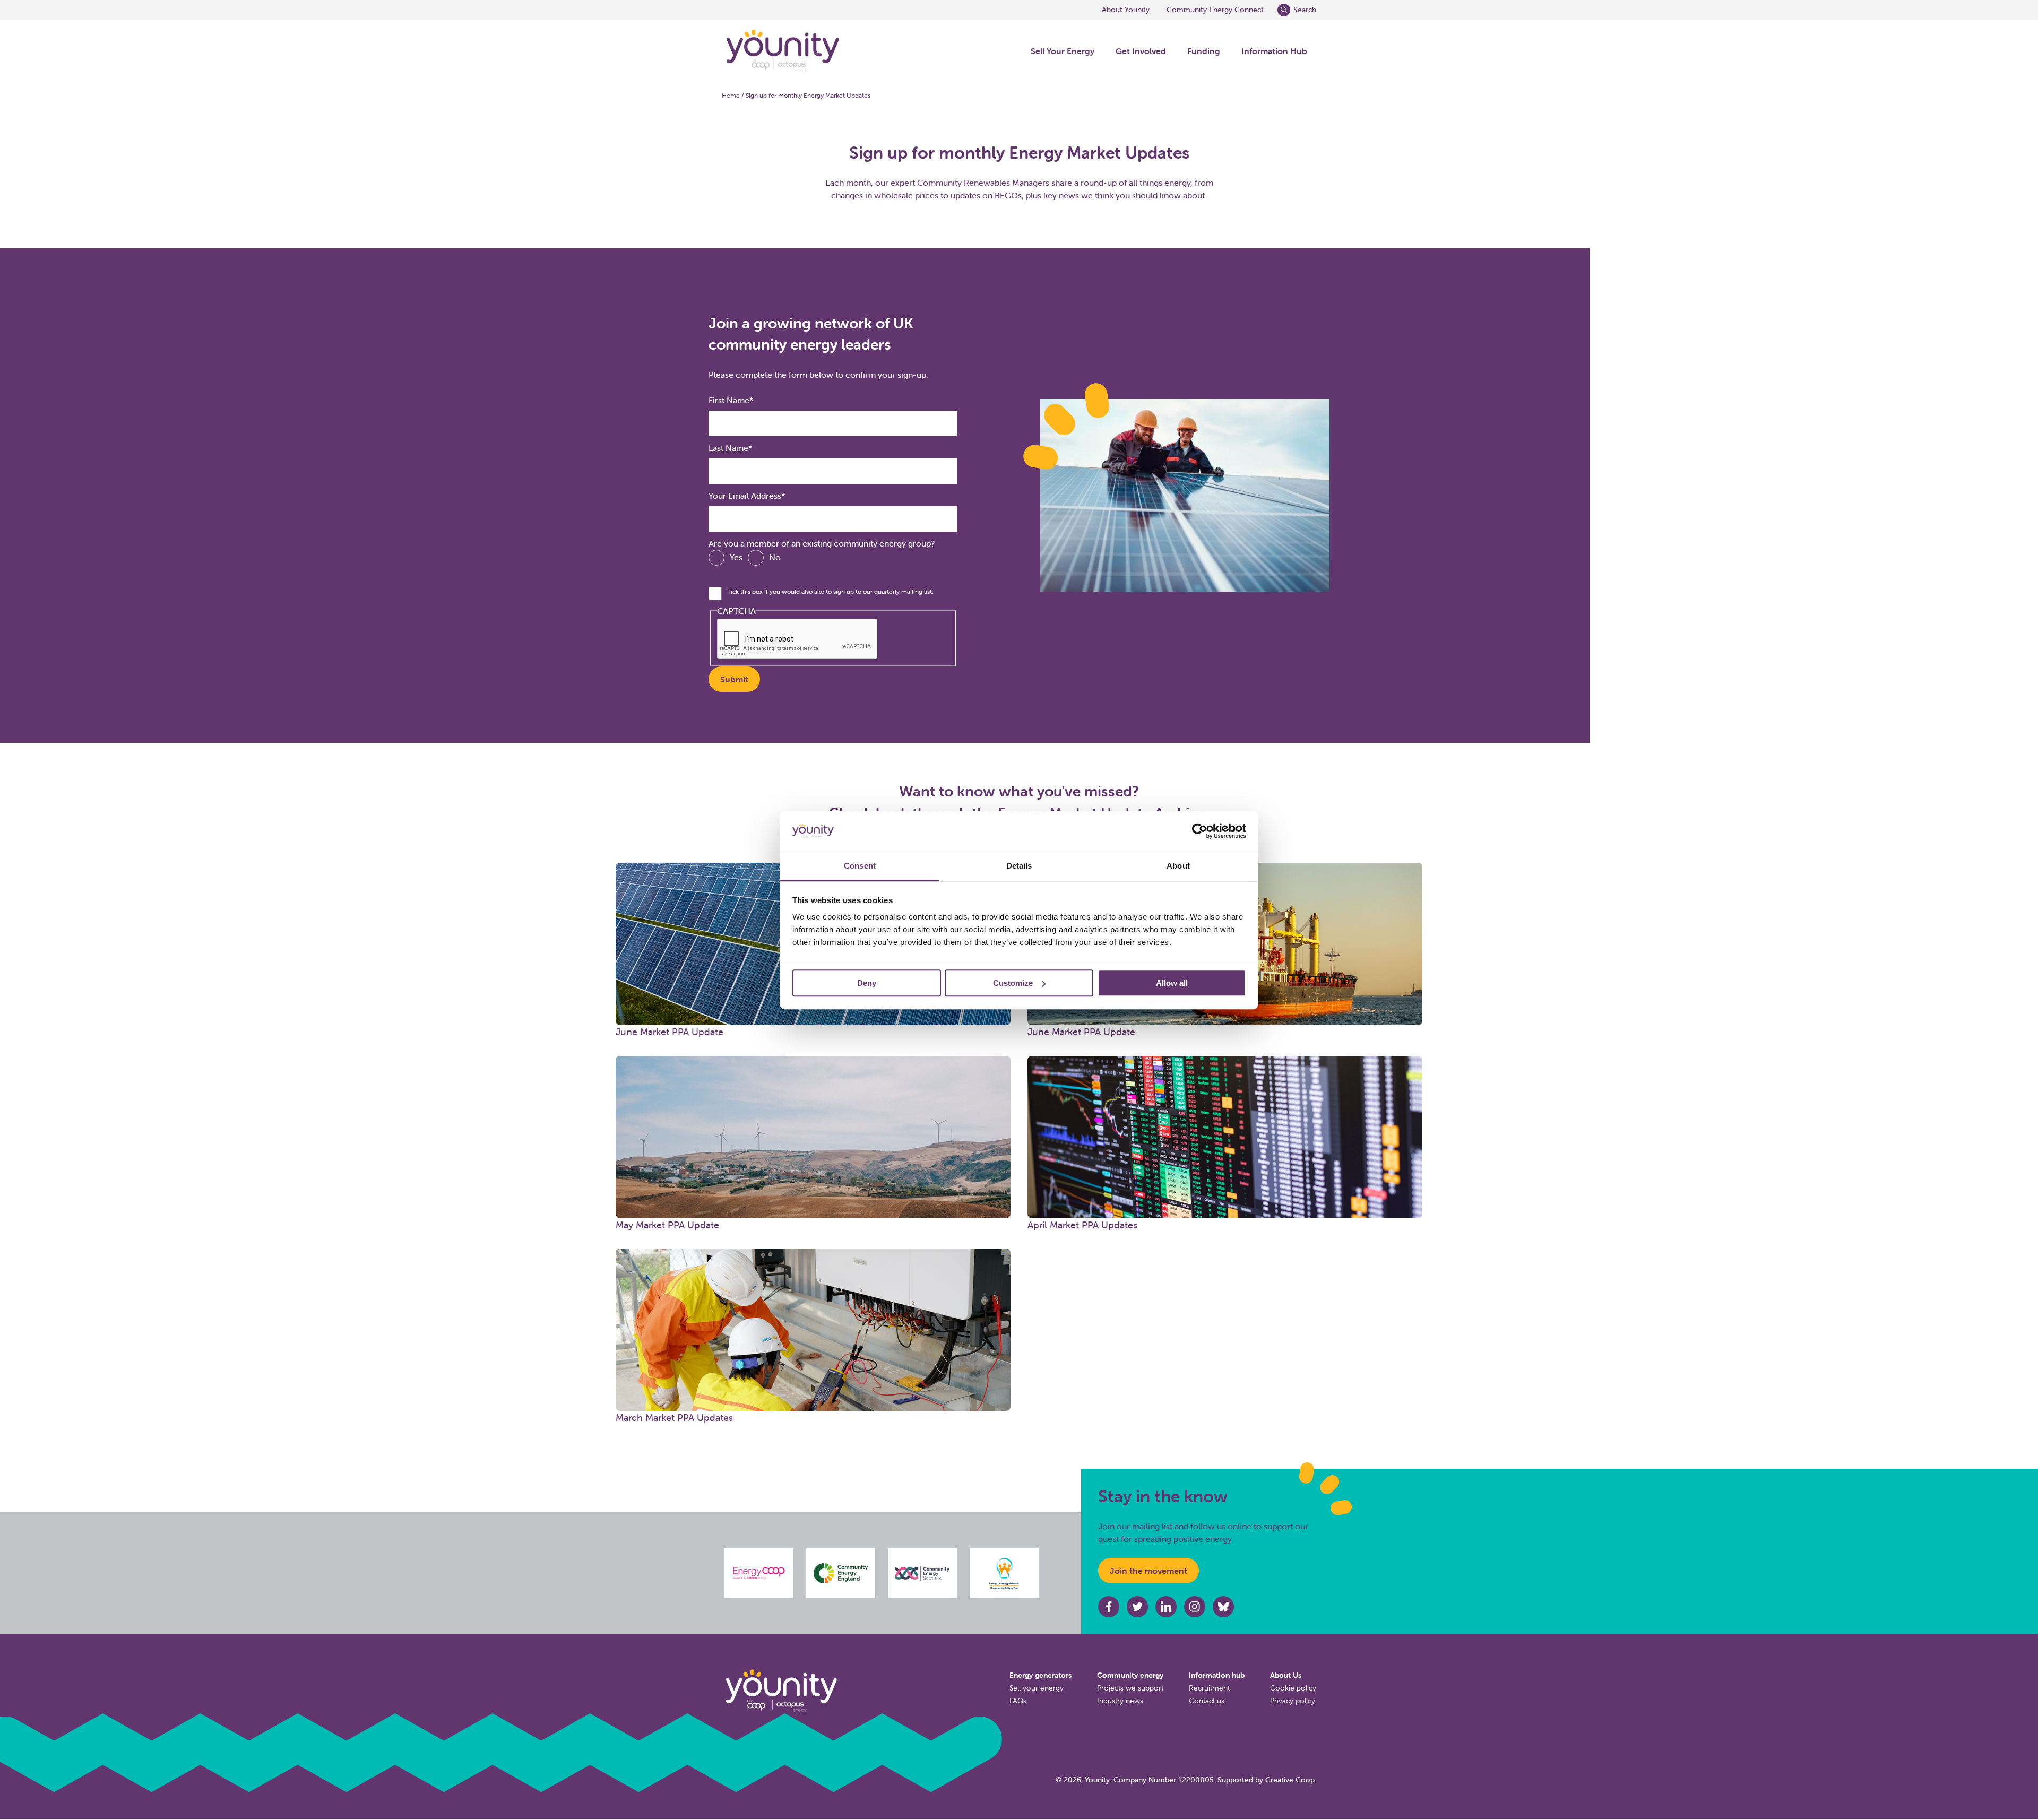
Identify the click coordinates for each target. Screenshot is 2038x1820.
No (775, 557)
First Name (729, 400)
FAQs (1018, 1701)
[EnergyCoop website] (759, 1573)
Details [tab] (1019, 866)
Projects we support (1130, 1688)
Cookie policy (1293, 1688)
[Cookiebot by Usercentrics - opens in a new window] (1200, 831)
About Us (1286, 1675)
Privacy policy (1293, 1701)
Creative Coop (1290, 1780)
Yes (736, 557)
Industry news (1120, 1701)
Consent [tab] (860, 866)
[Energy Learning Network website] (1004, 1573)
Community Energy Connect (1215, 10)
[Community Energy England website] (841, 1574)
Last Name (728, 448)
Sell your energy (1037, 1688)
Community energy (1130, 1675)
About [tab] (1178, 866)
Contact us (1207, 1701)
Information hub (1217, 1675)
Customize (1013, 983)
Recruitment (1209, 1688)
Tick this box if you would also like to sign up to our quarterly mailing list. (830, 591)
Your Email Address (745, 496)
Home (731, 95)
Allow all (1172, 983)
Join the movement (1148, 1571)
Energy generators (1040, 1675)
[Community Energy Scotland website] (922, 1573)
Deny (867, 983)
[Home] (782, 51)
